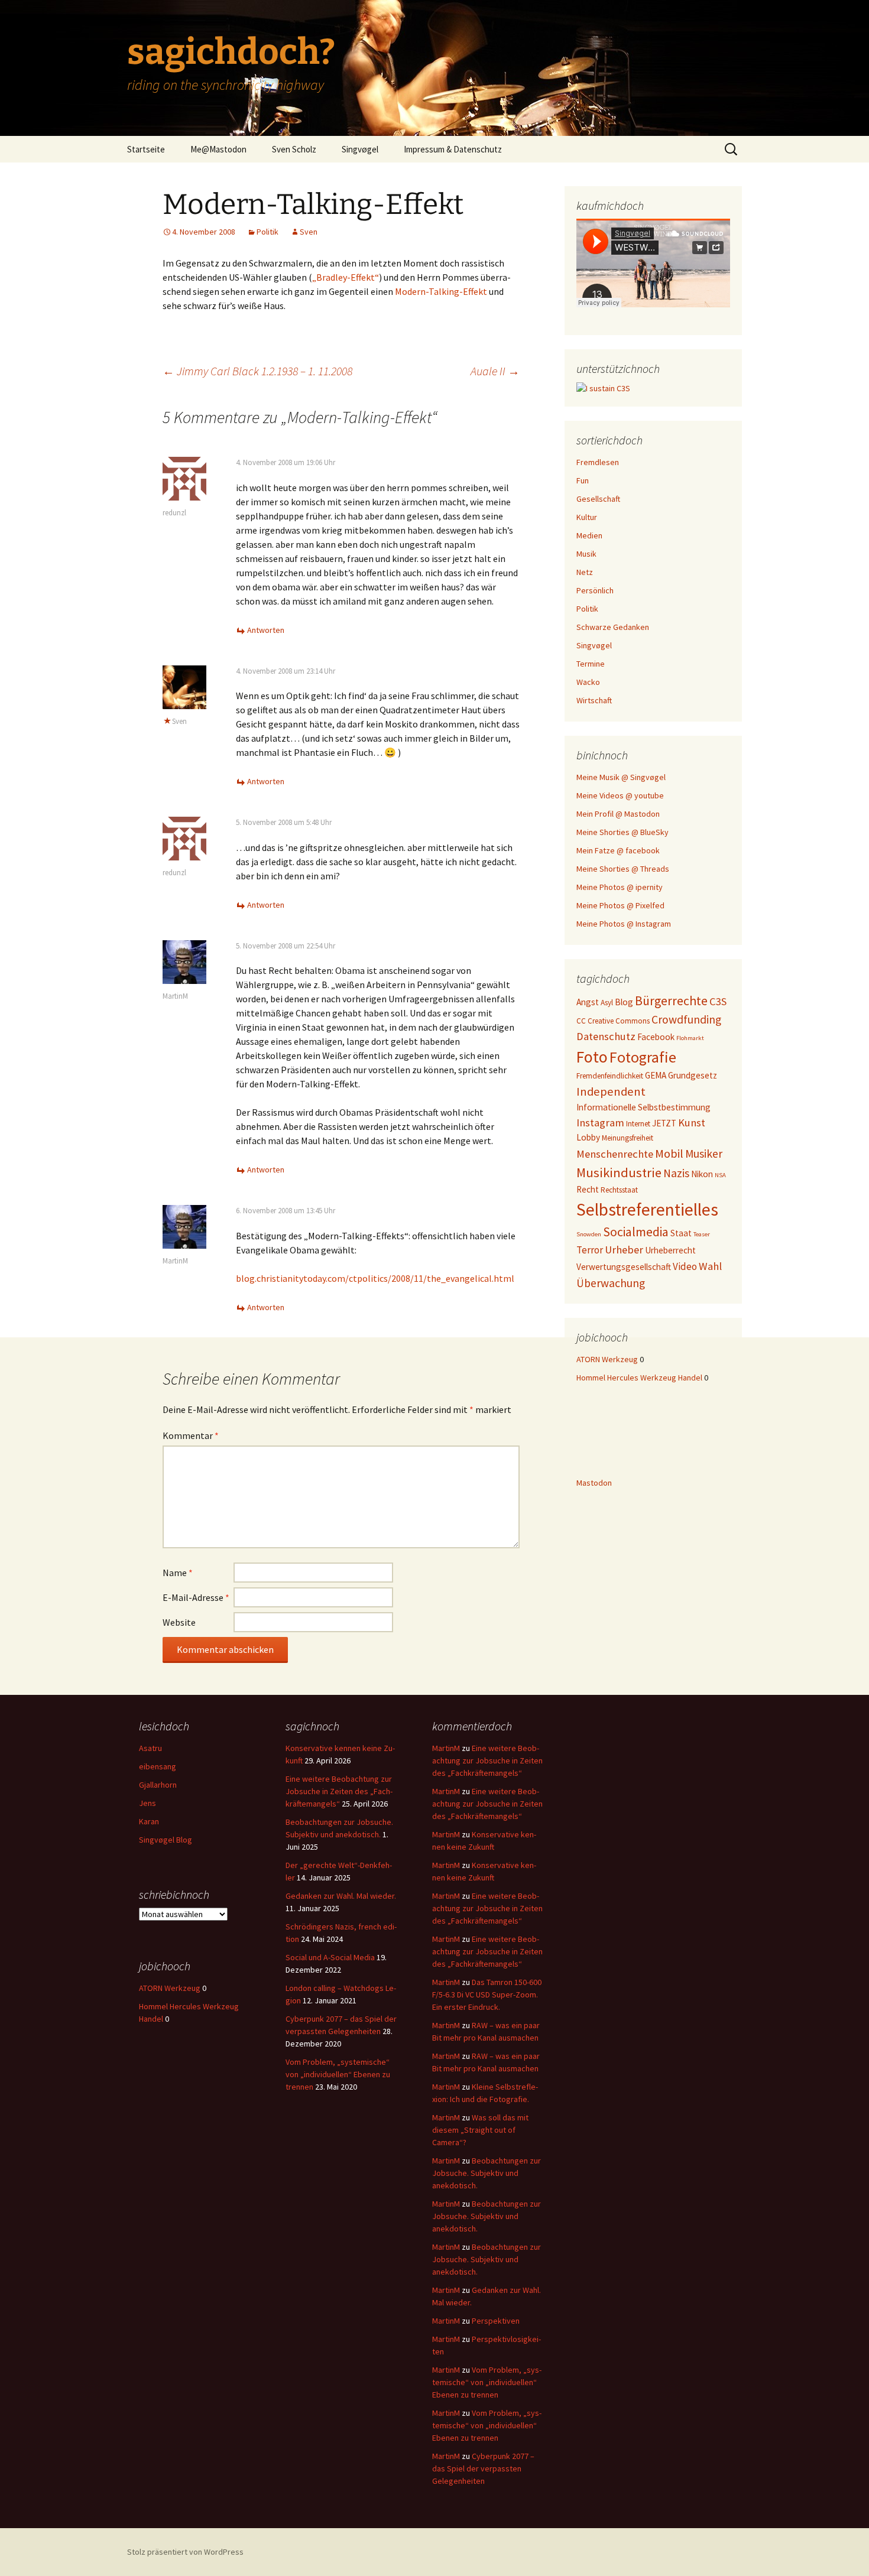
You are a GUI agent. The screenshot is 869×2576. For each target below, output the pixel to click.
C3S (718, 1001)
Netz (585, 572)
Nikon (702, 1174)
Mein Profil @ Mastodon (618, 814)
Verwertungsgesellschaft (624, 1267)
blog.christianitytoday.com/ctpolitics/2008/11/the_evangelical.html (375, 1278)
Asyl (607, 1003)
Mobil (669, 1154)
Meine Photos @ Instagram (624, 924)
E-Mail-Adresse (196, 1597)
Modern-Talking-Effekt (441, 291)
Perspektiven (496, 2321)
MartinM (175, 996)
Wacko (588, 682)
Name (178, 1573)
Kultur (587, 517)
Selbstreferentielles (647, 1209)
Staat (681, 1233)
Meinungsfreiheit (628, 1138)
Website (179, 1622)
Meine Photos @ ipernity (620, 887)
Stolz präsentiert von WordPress (185, 2552)
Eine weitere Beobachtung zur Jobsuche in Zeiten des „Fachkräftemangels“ (339, 1791)
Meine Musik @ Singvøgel (621, 777)
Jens (147, 1803)
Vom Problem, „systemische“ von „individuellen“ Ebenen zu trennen (338, 2074)
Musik (586, 554)
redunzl (174, 513)
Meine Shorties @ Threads (623, 869)
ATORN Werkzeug (607, 1359)
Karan (149, 1821)
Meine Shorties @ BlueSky (622, 832)
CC (581, 1021)
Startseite (146, 149)
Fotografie (643, 1057)
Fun (583, 480)
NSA (720, 1175)
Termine (591, 664)
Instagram (600, 1123)
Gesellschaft (598, 499)
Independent (611, 1092)
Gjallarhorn (158, 1785)
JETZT (664, 1123)
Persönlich (595, 590)
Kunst (692, 1123)
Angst (588, 1002)
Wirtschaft (594, 700)
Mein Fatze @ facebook (618, 850)
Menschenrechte (615, 1154)
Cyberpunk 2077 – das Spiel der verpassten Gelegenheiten (483, 2468)
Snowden (589, 1234)
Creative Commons (619, 1021)
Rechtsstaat (619, 1190)
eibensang (158, 1766)
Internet (638, 1124)
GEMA (656, 1075)
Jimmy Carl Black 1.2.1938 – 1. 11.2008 (257, 371)
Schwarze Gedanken (613, 627)
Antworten (266, 630)
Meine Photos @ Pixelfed (620, 905)
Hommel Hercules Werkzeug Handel (639, 1378)
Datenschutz (606, 1036)
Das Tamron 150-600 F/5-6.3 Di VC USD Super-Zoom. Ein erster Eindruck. (487, 1994)
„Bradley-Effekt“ (346, 277)
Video (685, 1266)
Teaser (702, 1234)
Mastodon (594, 1483)
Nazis (676, 1173)
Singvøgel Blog (166, 1840)
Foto (592, 1057)
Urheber (624, 1250)
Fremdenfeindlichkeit (610, 1076)
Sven (309, 232)
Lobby (588, 1137)
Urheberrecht (670, 1250)
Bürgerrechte (671, 1001)
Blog (624, 1002)
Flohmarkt (690, 1038)
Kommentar (191, 1435)
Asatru (150, 1748)
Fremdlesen (598, 462)
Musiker (704, 1154)
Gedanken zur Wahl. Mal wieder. (341, 1896)
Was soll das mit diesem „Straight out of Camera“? (480, 2130)
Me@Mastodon (218, 149)
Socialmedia (636, 1232)
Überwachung (611, 1283)
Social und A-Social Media (330, 1957)
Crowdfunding (686, 1019)
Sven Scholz (294, 149)
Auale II (495, 371)
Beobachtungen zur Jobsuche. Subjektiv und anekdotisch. (487, 2173)
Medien (589, 535)
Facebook (656, 1037)
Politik (267, 232)
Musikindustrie (619, 1172)
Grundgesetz (693, 1075)
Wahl (710, 1266)
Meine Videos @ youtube (620, 795)
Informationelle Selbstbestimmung (643, 1107)
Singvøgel (360, 149)
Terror (590, 1250)
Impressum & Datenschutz (453, 149)
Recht (588, 1189)
